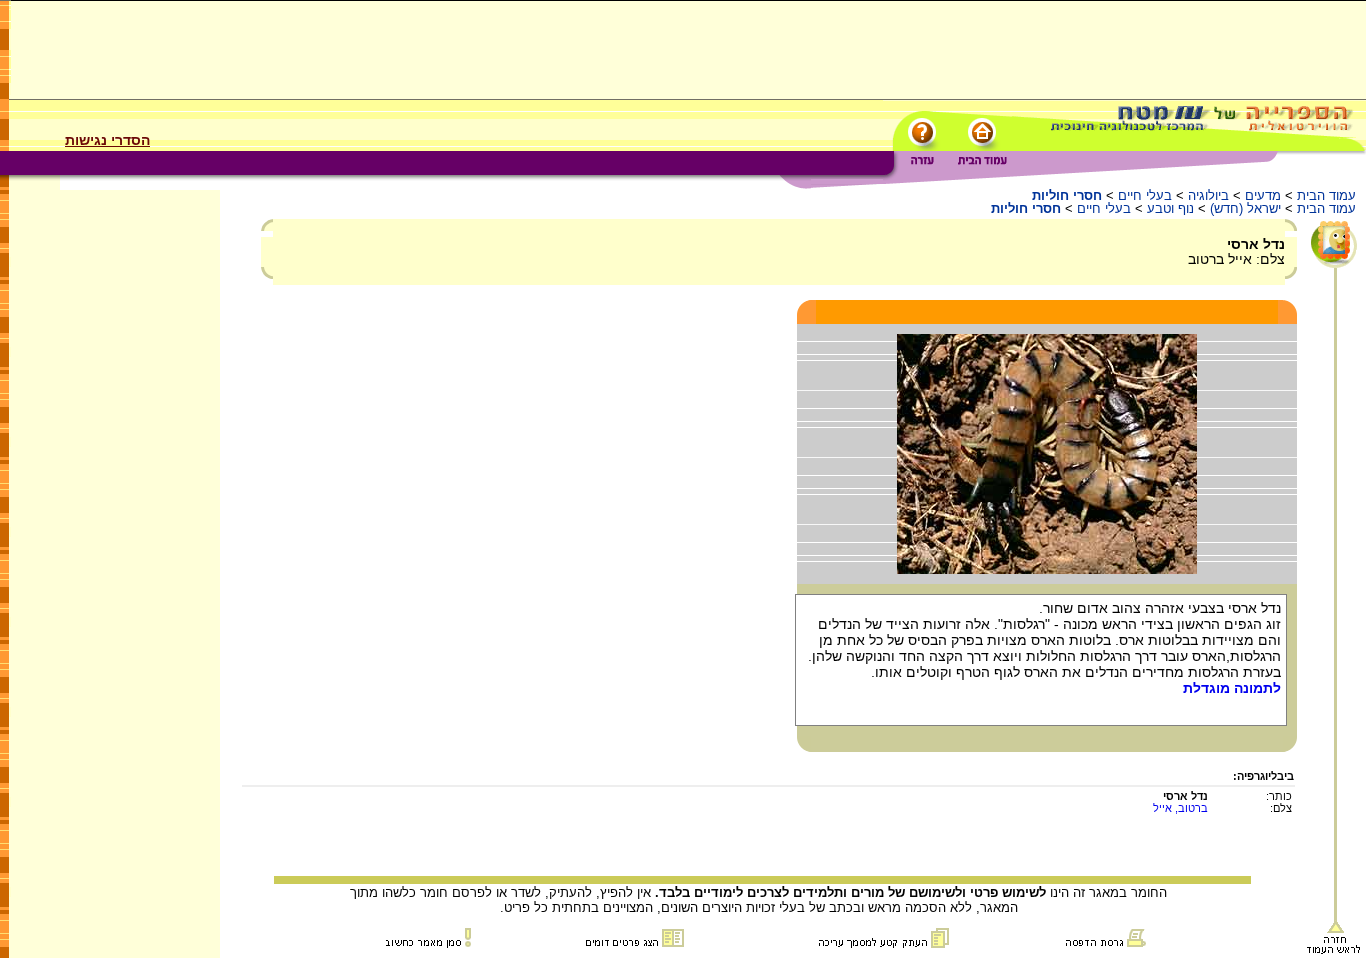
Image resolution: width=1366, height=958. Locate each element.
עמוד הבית (1326, 195)
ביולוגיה (1208, 195)
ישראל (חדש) (1245, 208)
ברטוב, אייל (1180, 808)
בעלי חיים (1145, 195)
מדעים (1263, 195)
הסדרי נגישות (107, 140)
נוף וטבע (1170, 208)
